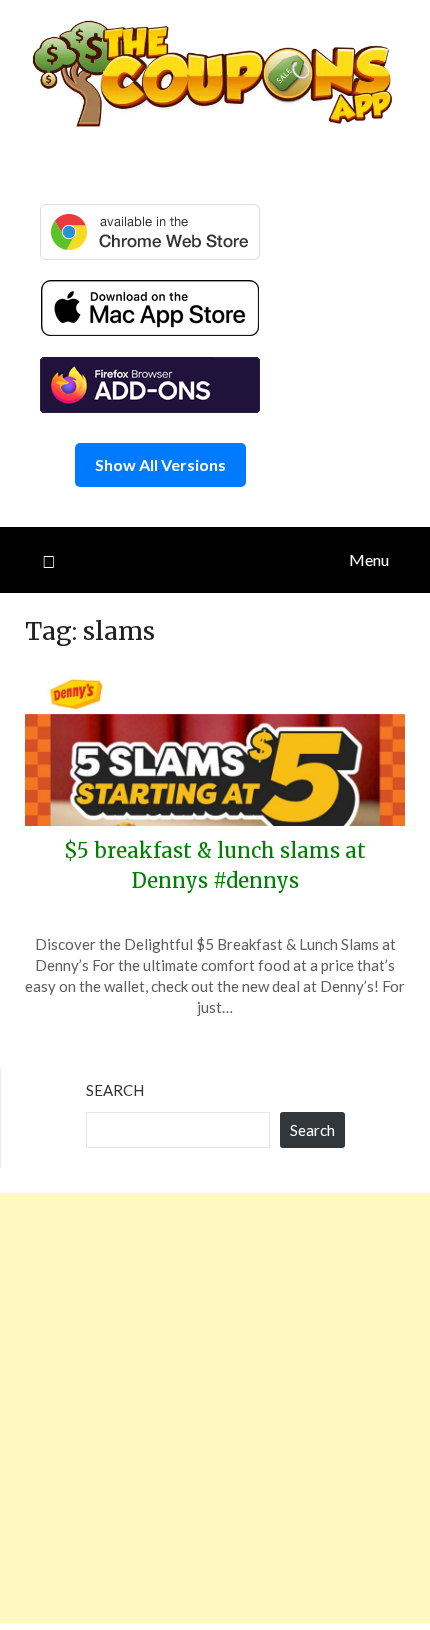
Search (115, 1090)
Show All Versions (160, 464)
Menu (369, 559)
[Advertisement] (215, 1408)
